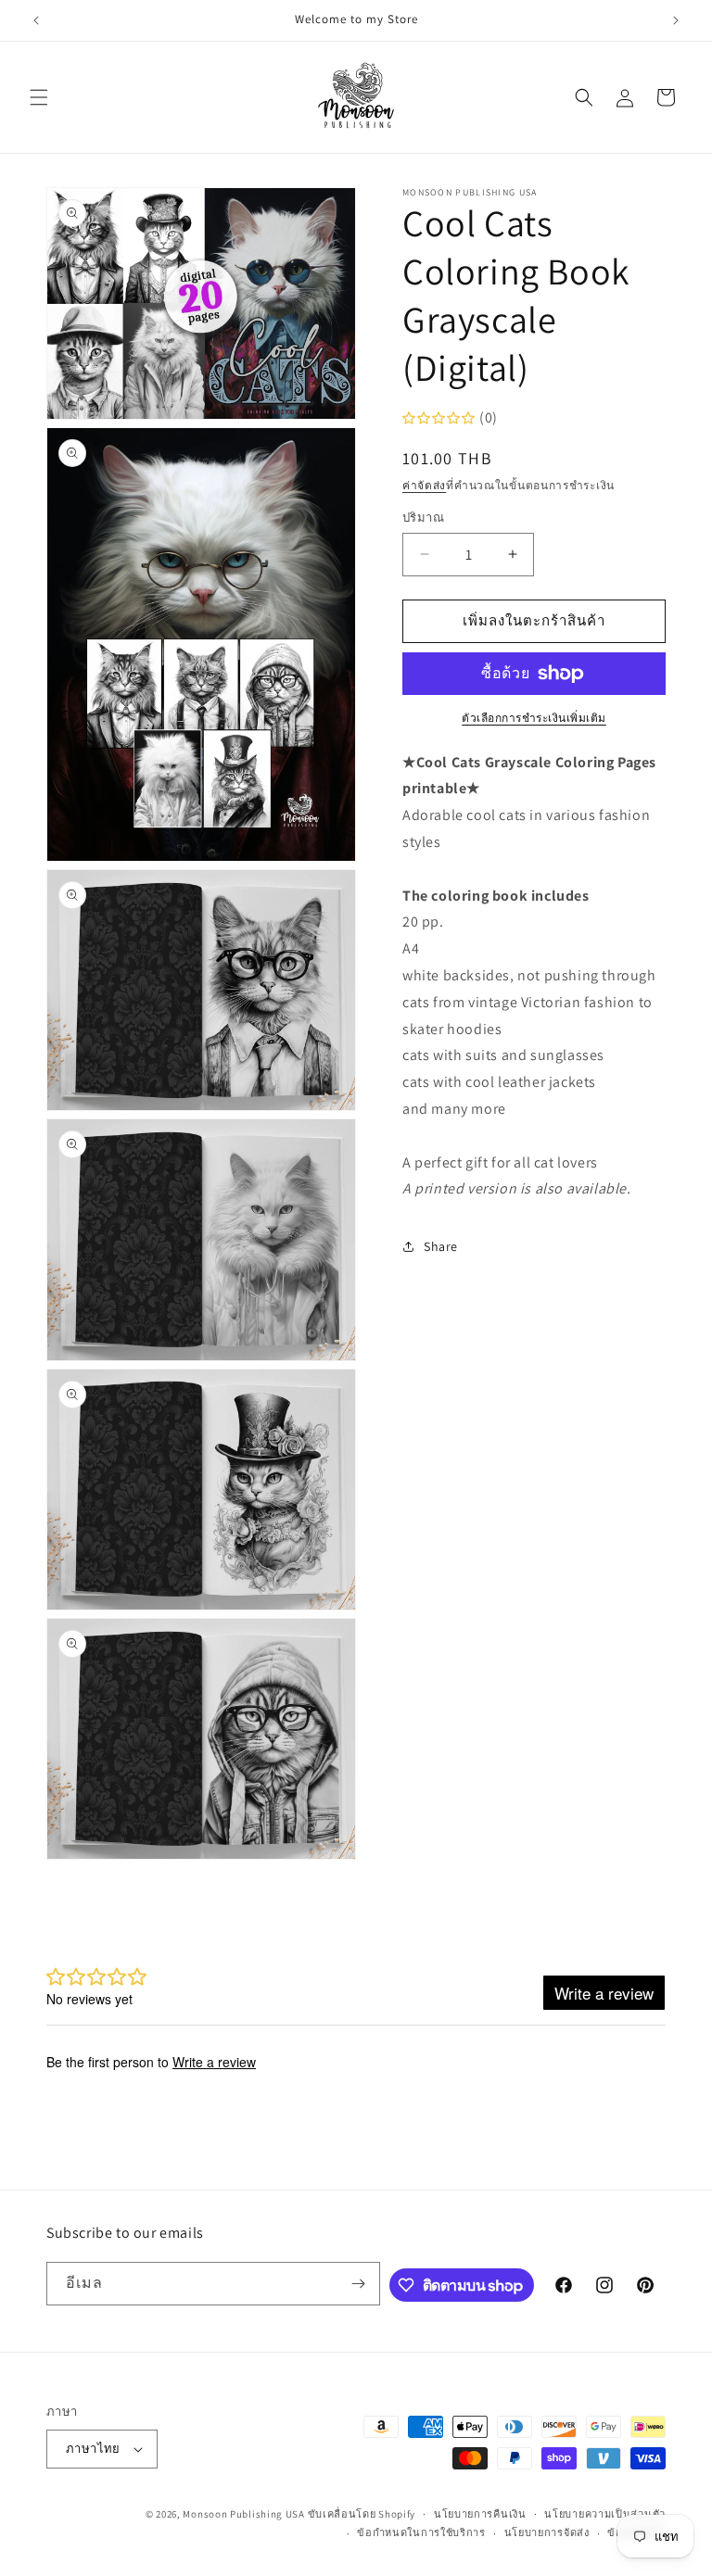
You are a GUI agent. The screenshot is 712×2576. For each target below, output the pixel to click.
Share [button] (441, 1246)
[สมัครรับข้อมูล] (359, 2284)
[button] (39, 97)
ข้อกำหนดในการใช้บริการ (421, 2532)
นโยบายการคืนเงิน (480, 2514)
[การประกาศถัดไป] (676, 20)
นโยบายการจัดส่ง (547, 2532)
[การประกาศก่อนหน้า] (36, 20)
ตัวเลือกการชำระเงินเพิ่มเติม (534, 718)
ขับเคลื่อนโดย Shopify (362, 2514)
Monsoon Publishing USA (243, 2514)
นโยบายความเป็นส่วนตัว (605, 2514)
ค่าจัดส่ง (424, 485)
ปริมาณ (423, 518)
